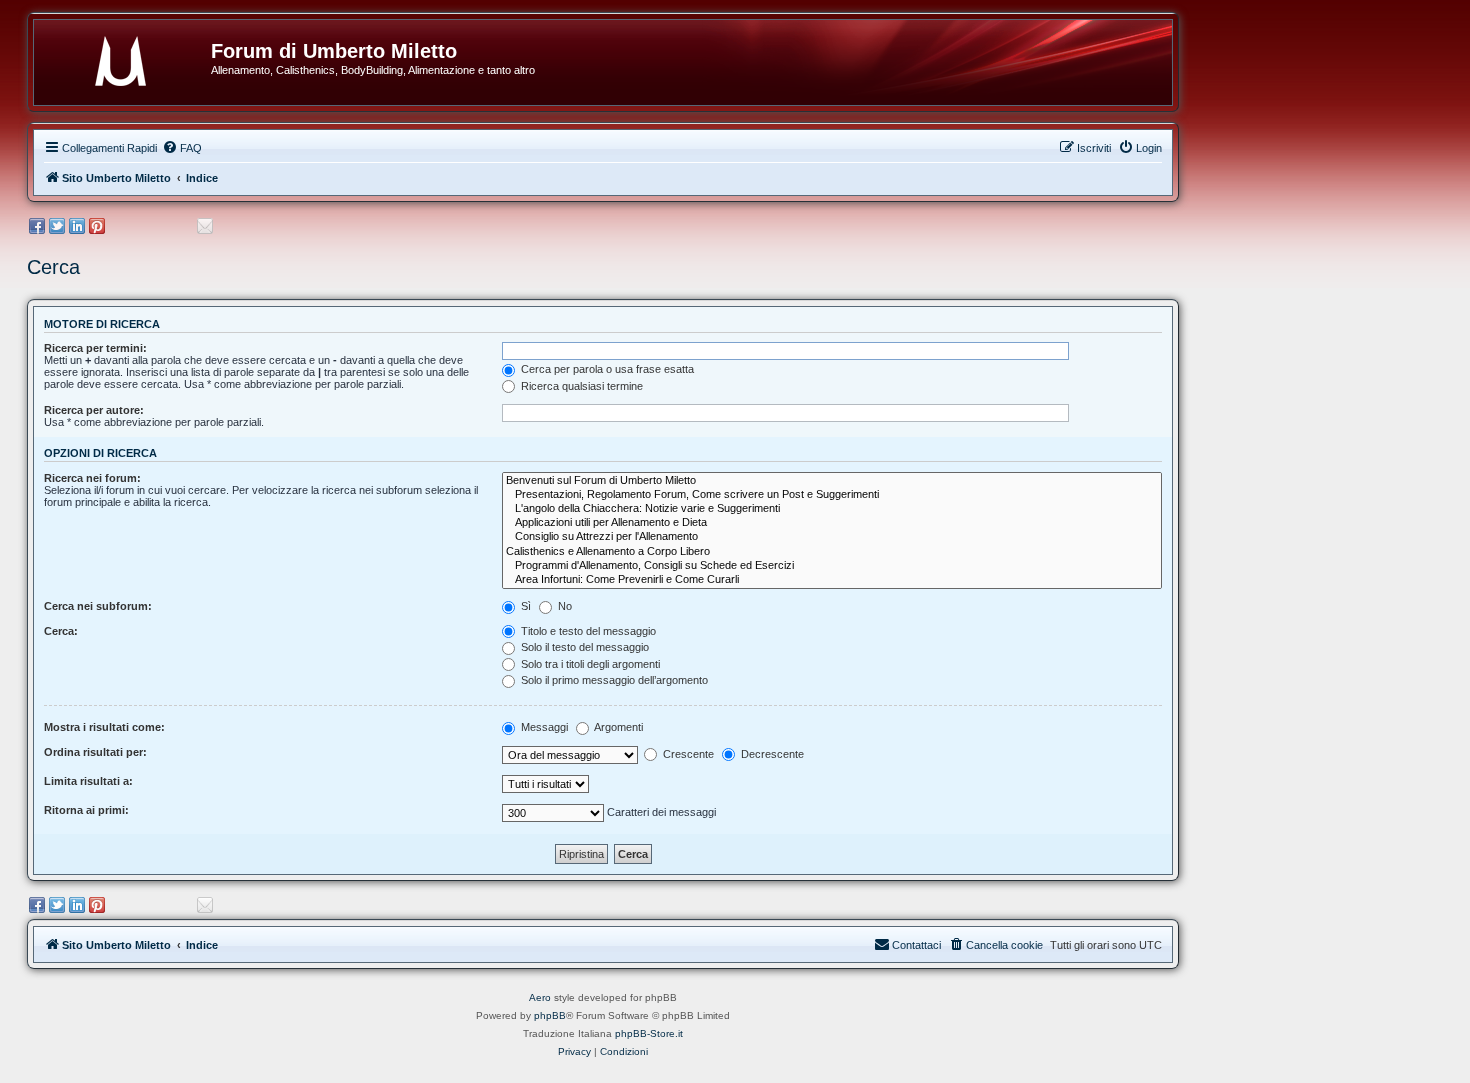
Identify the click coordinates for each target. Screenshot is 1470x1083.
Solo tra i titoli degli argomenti (589, 664)
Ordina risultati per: (95, 752)
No (563, 606)
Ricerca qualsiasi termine (580, 386)
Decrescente (771, 754)
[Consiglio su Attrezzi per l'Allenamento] (832, 537)
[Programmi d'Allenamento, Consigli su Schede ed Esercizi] (832, 566)
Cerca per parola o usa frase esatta (606, 369)
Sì (524, 606)
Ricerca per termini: (95, 348)
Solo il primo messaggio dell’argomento (613, 680)
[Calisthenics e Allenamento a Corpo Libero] (832, 552)
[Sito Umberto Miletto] (130, 57)
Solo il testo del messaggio (583, 647)
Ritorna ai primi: (86, 810)
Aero (540, 997)
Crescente (687, 754)
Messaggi (543, 727)
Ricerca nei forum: (92, 478)
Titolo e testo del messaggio (587, 631)
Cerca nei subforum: (98, 606)
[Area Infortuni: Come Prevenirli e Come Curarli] (832, 580)
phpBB (550, 1015)
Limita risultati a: (88, 781)
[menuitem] (182, 148)
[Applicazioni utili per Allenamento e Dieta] (832, 523)
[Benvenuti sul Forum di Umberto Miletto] (832, 481)
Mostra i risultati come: (104, 727)
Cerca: (61, 631)
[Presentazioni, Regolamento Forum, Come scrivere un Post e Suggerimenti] (832, 495)
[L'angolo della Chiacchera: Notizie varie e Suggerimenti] (832, 509)
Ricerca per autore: (94, 410)
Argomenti (617, 727)
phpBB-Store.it (649, 1033)
